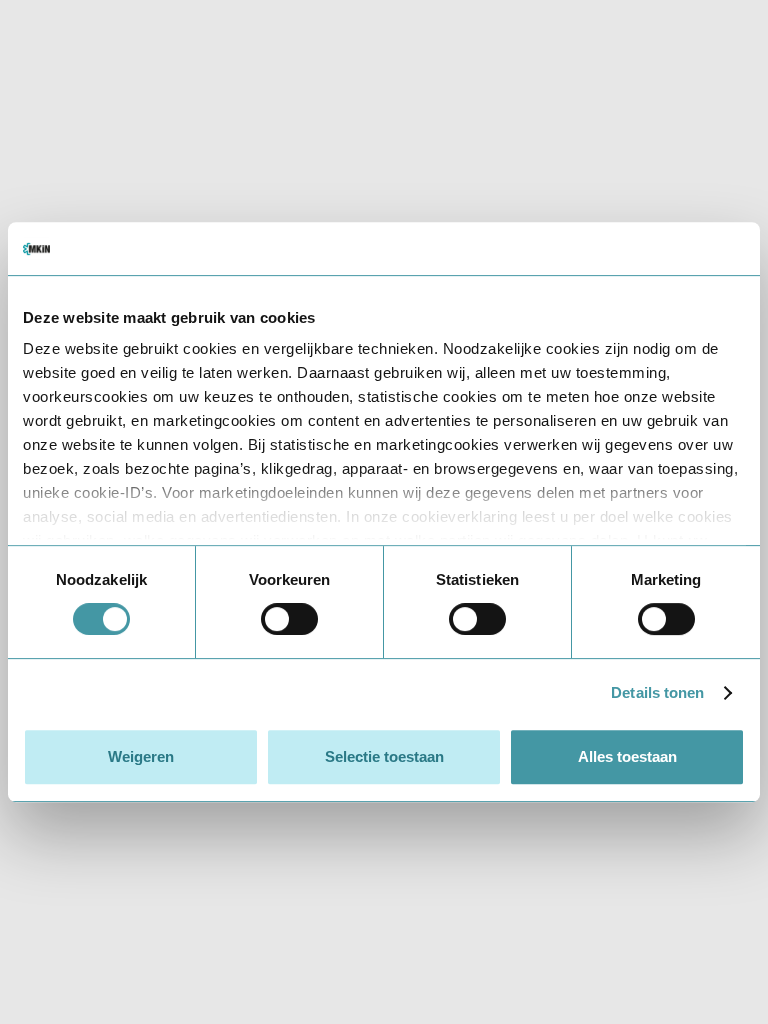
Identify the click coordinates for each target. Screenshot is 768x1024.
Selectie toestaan (384, 756)
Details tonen (657, 692)
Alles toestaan (627, 756)
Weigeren (141, 756)
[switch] (289, 619)
